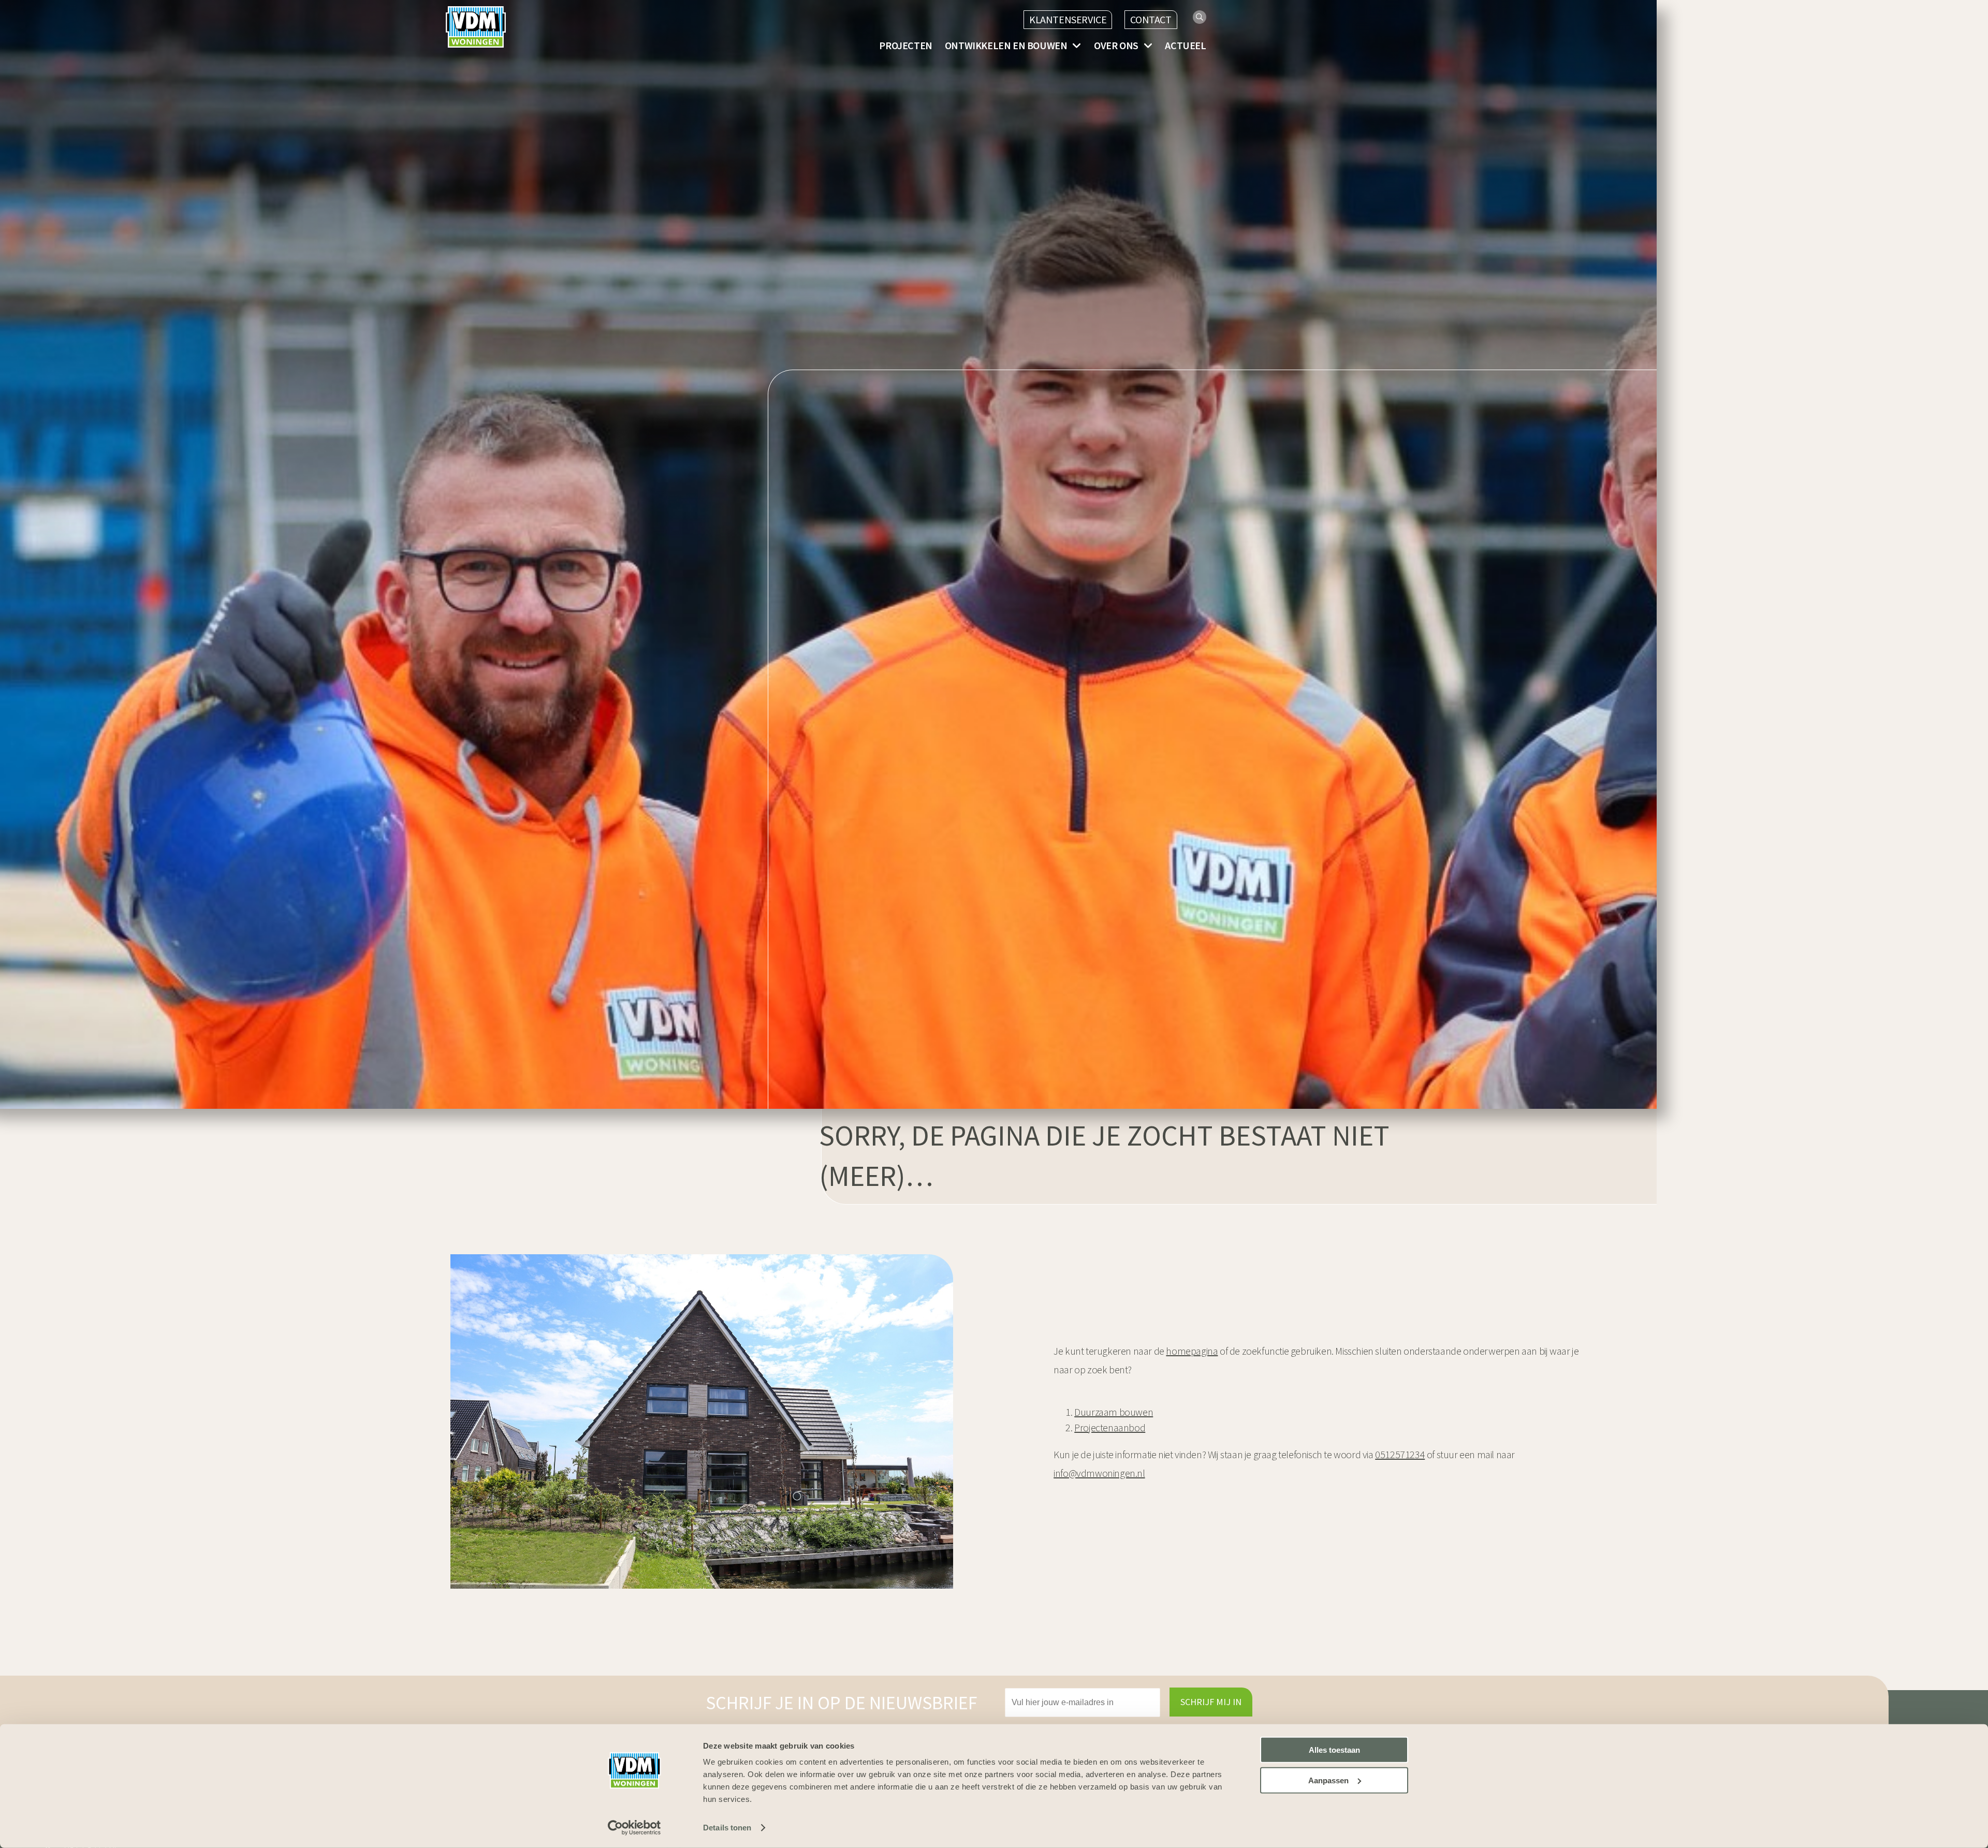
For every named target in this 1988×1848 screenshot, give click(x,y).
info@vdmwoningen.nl (1099, 1473)
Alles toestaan (1334, 1750)
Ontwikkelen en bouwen (1006, 46)
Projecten (905, 46)
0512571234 (1400, 1454)
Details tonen (727, 1828)
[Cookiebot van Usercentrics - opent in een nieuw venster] (634, 1828)
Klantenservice (1068, 19)
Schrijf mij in (1211, 1702)
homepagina (1192, 1351)
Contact (1151, 19)
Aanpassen (1328, 1780)
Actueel (1185, 46)
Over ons (1116, 46)
